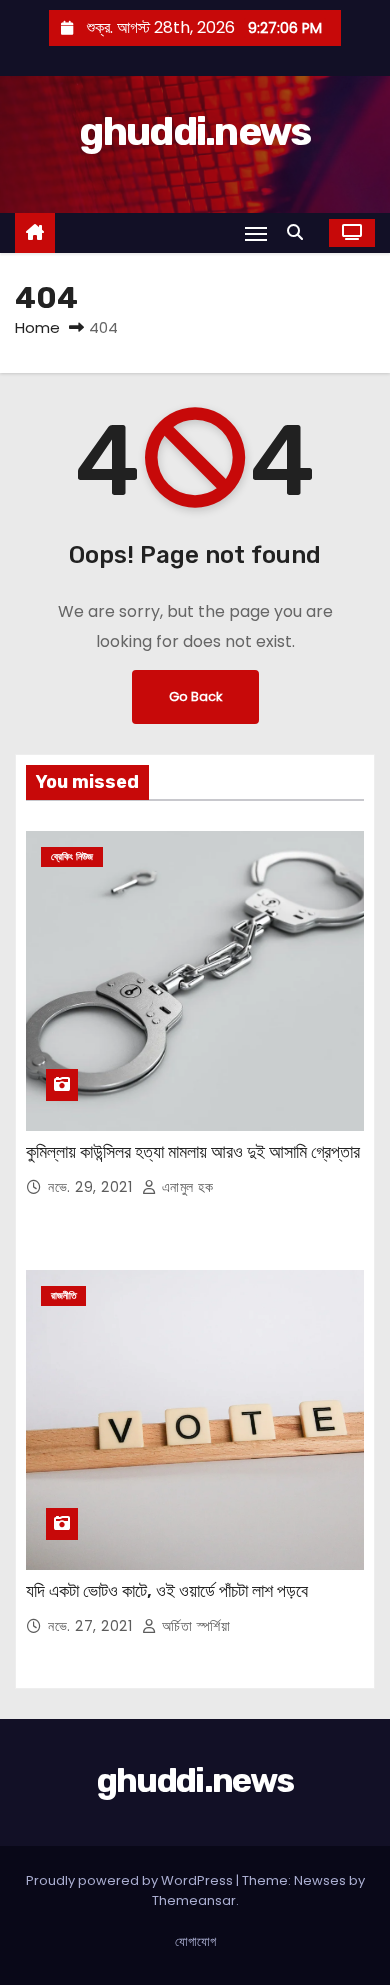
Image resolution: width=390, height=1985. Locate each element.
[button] (300, 232)
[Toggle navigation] (256, 233)
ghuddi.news (194, 131)
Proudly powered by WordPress (131, 1880)
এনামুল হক (185, 1187)
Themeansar (194, 1900)
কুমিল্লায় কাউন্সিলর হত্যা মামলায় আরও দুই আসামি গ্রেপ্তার (193, 1152)
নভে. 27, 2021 (92, 1626)
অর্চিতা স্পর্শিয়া (193, 1626)
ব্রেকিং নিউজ (72, 856)
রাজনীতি (63, 1295)
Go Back (195, 696)
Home (37, 327)
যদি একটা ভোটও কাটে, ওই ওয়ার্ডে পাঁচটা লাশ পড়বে (167, 1591)
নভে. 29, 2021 (92, 1187)
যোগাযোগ (195, 1941)
